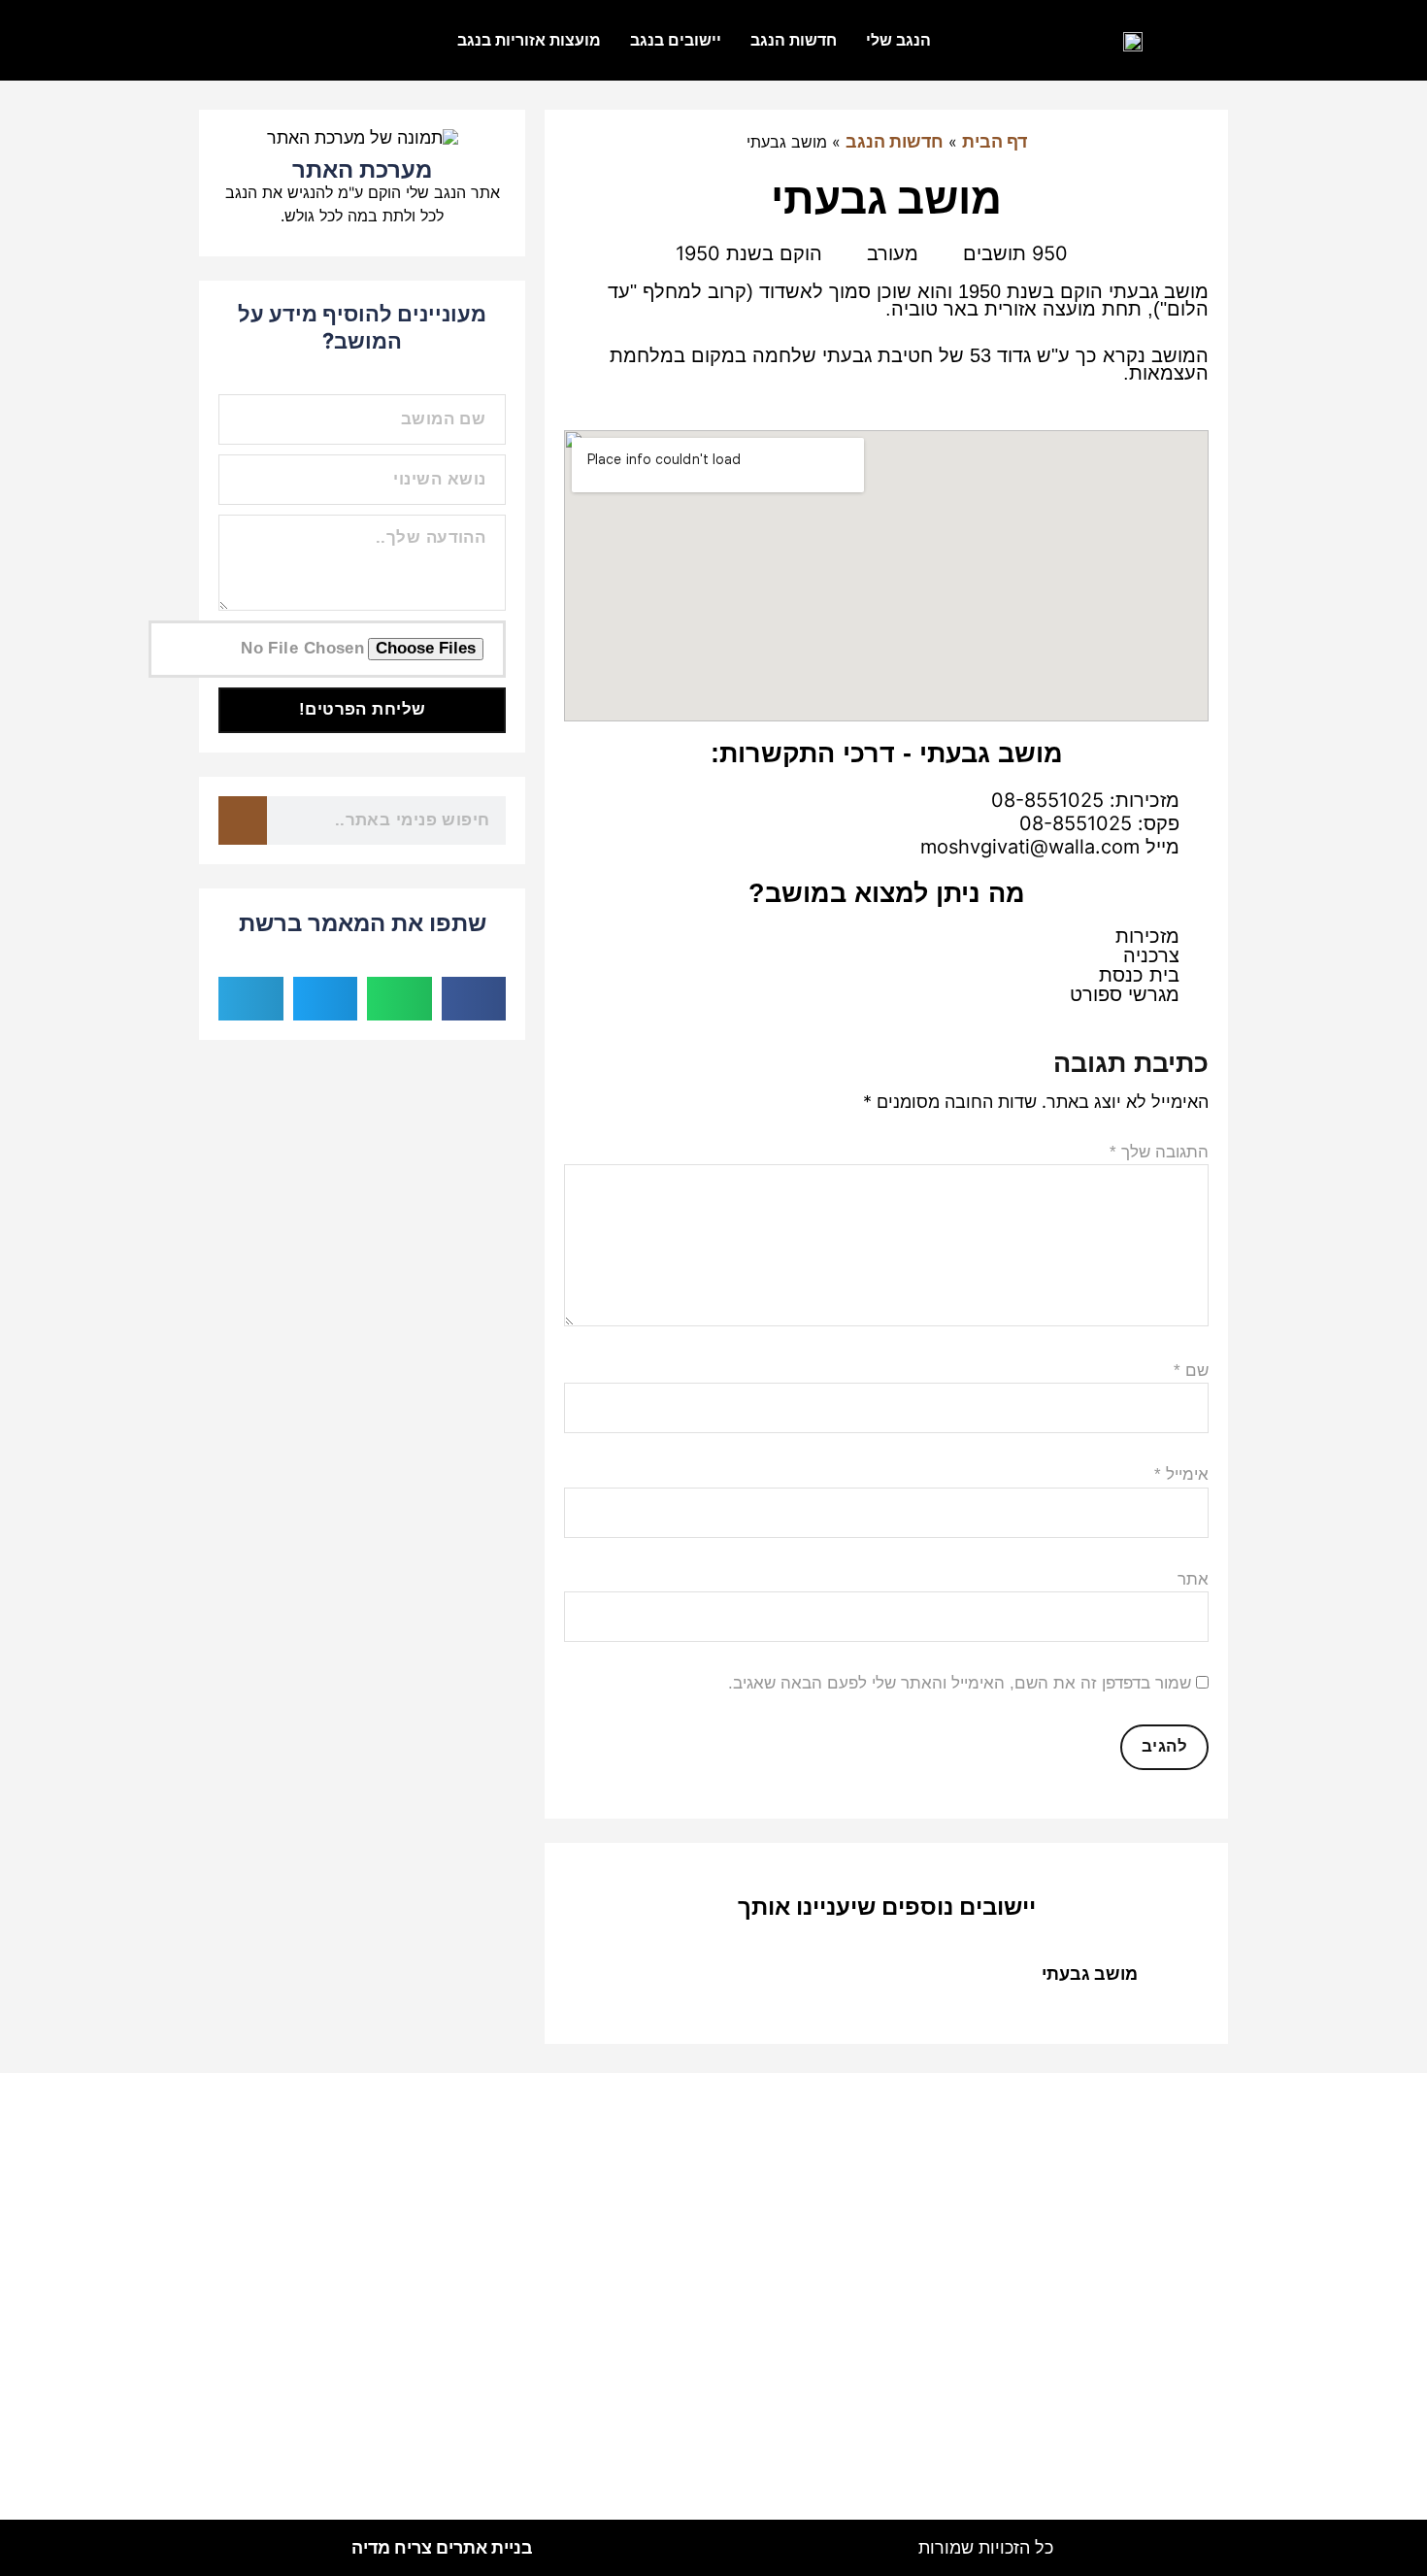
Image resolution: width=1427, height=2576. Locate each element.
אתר (1193, 1579)
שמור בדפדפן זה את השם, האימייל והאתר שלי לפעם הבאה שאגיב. (960, 1683)
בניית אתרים (442, 2547)
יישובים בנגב (676, 40)
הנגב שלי (898, 40)
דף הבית (995, 141)
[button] (474, 999)
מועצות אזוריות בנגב (529, 40)
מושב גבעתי (1090, 1974)
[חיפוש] (243, 820)
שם (1191, 1371)
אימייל (1181, 1474)
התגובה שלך (1159, 1152)
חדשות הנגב (794, 40)
